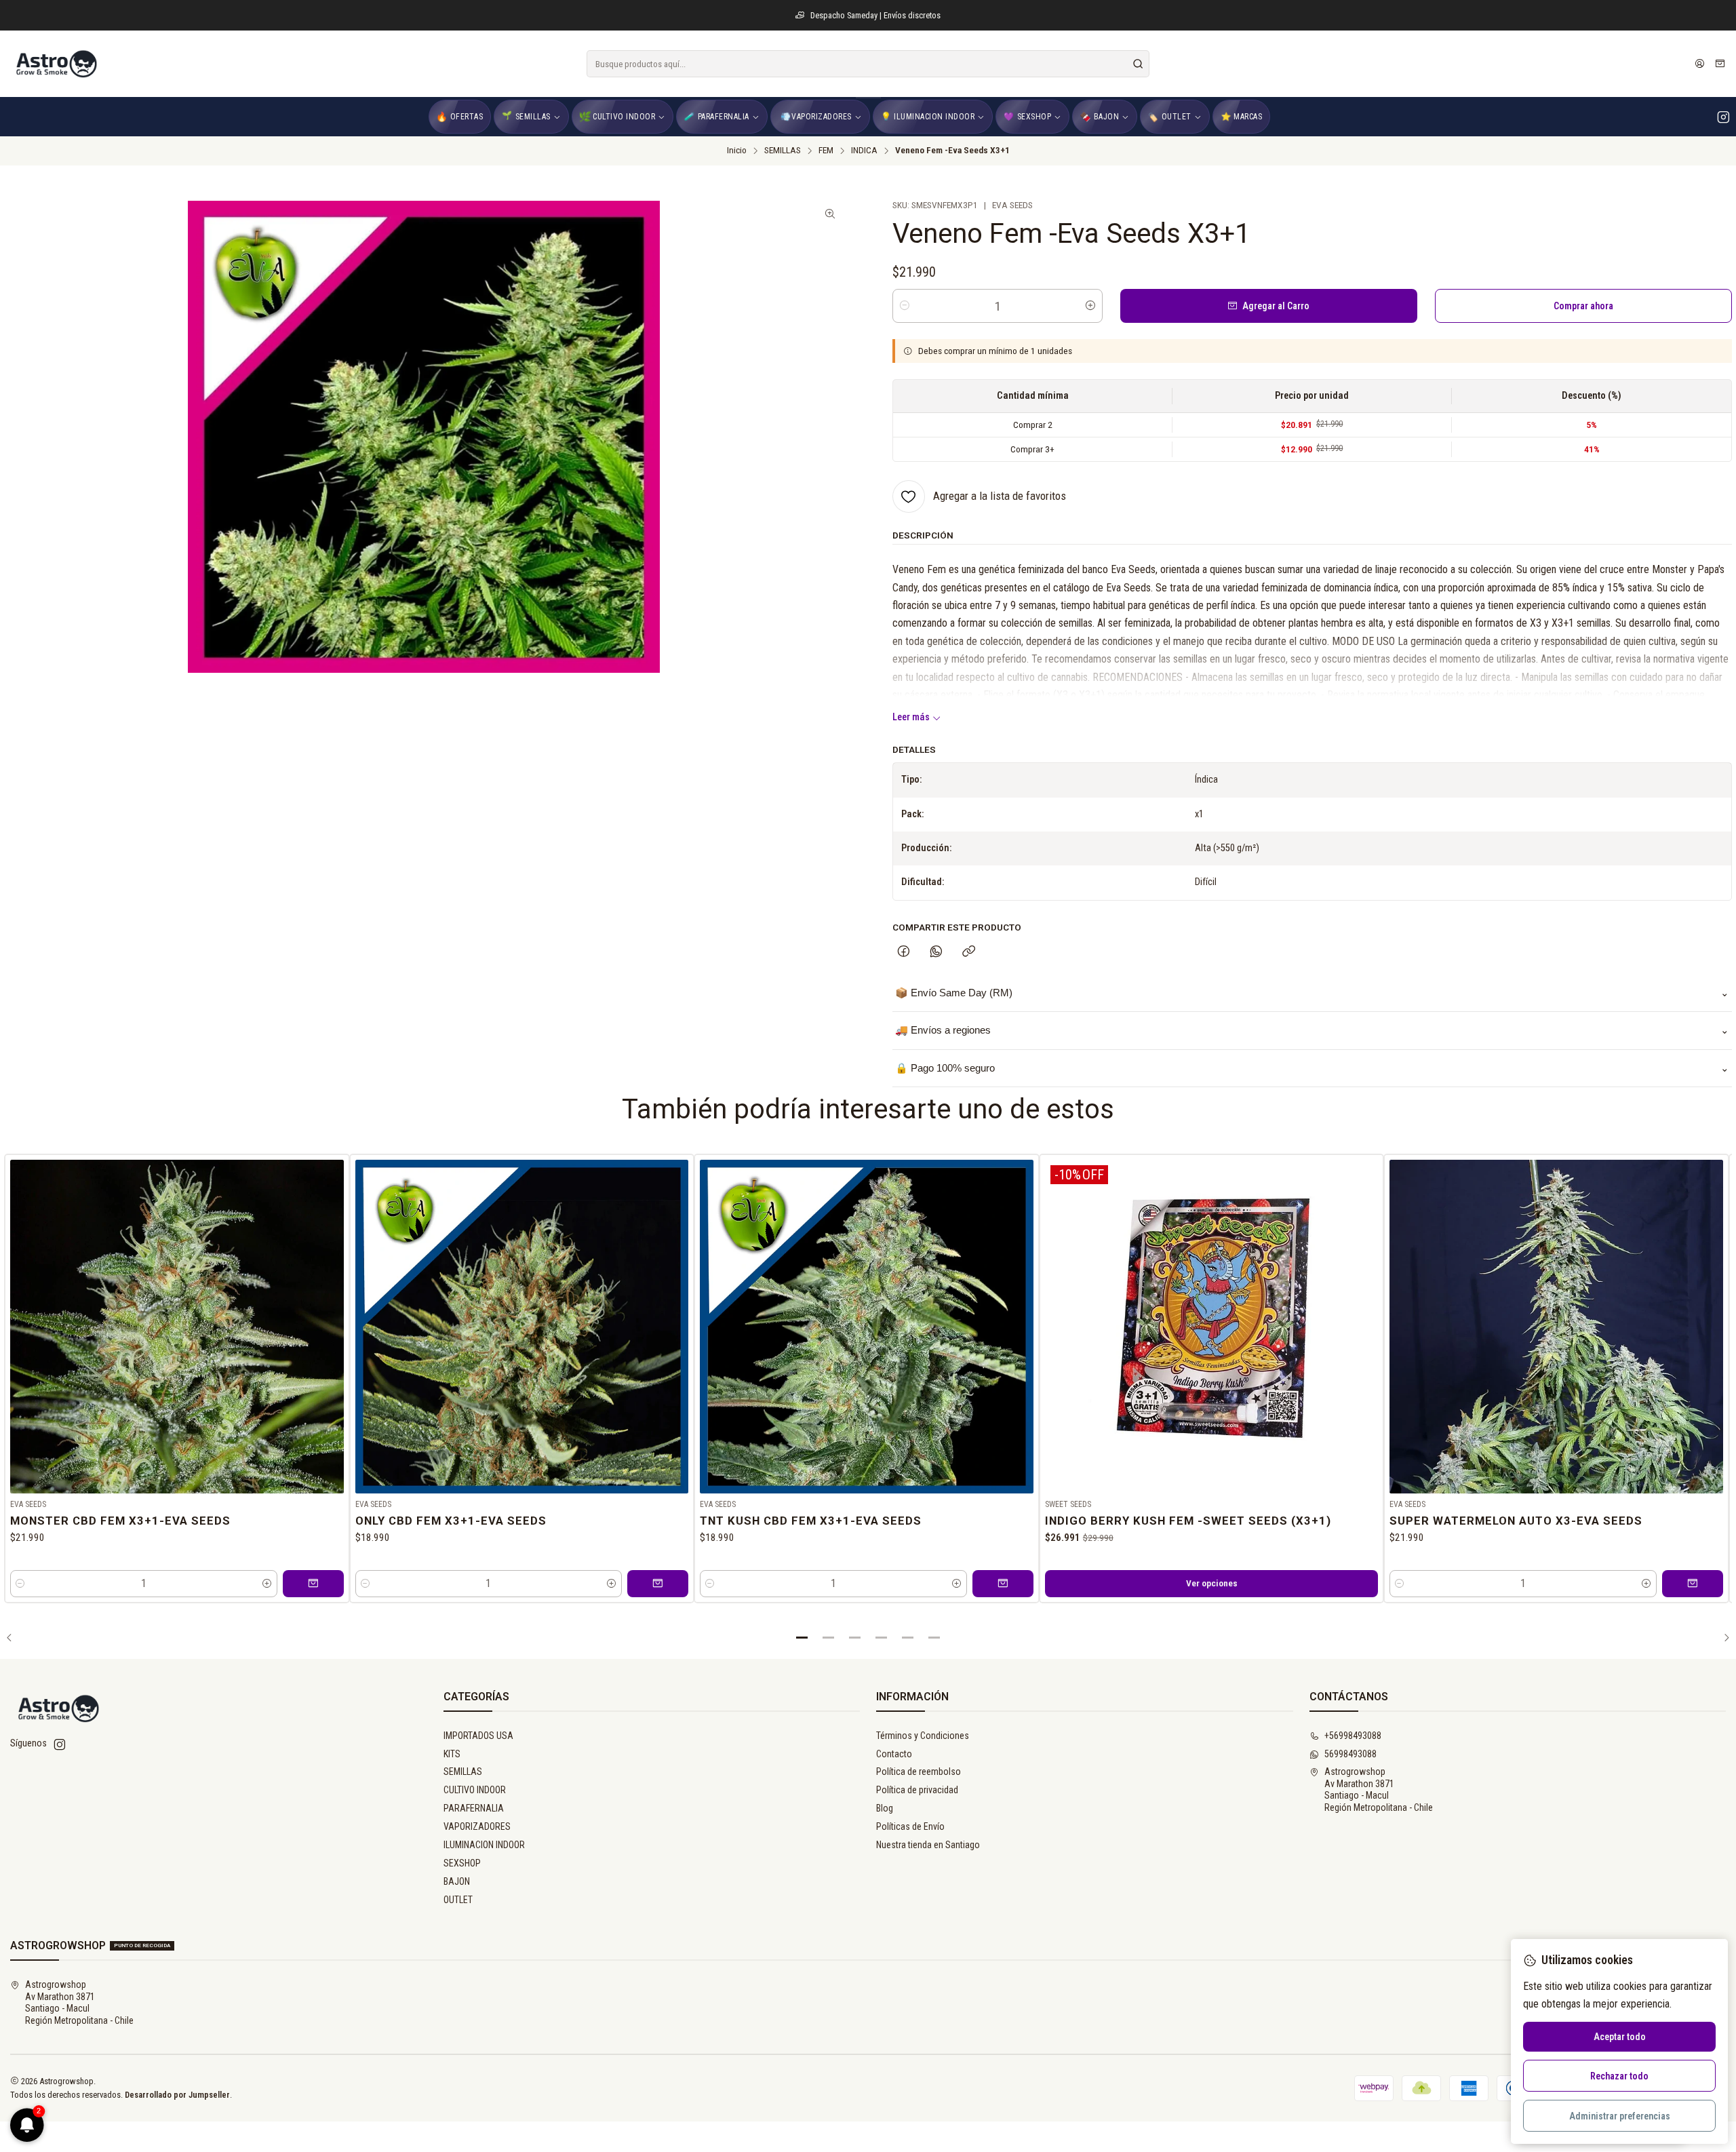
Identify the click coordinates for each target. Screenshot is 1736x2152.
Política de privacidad (917, 1790)
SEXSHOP (462, 1863)
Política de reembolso (919, 1772)
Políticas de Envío (910, 1826)
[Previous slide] (14, 1638)
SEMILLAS (783, 151)
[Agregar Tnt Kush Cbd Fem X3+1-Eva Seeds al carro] (1003, 1584)
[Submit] (1138, 64)
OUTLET (458, 1900)
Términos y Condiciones (923, 1736)
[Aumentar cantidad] (1090, 306)
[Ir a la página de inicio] (56, 64)
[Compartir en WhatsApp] (936, 952)
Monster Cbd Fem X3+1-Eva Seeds (120, 1521)
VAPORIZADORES (477, 1826)
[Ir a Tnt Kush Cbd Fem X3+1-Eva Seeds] (867, 1327)
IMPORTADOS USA (478, 1736)
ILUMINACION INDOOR (484, 1845)
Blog (885, 1808)
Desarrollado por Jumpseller (177, 2095)
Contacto (894, 1754)
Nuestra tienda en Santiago (928, 1845)
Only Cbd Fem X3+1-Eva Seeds (451, 1521)
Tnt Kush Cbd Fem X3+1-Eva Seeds (811, 1521)
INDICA (864, 151)
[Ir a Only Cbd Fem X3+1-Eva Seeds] (522, 1327)
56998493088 (1350, 1754)
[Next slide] (1722, 1638)
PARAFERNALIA (474, 1808)
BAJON (457, 1881)
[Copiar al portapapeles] (969, 952)
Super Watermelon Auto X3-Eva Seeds (1516, 1521)
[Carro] (1720, 64)
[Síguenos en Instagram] (1723, 117)
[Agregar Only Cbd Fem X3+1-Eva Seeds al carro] (658, 1584)
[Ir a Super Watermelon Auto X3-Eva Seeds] (1556, 1327)
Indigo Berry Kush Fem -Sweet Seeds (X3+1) (1188, 1521)
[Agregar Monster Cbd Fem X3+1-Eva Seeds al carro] (313, 1584)
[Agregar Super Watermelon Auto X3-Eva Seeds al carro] (1693, 1584)
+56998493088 (1353, 1736)
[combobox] (868, 64)
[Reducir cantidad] (905, 306)
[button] (802, 1638)
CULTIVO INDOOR (475, 1790)
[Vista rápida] (333, 1324)
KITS (452, 1754)
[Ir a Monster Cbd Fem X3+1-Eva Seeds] (177, 1327)
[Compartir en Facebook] (904, 952)
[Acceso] (1700, 64)
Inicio (737, 151)
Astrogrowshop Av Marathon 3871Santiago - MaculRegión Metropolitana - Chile (1379, 1789)
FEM (826, 151)
